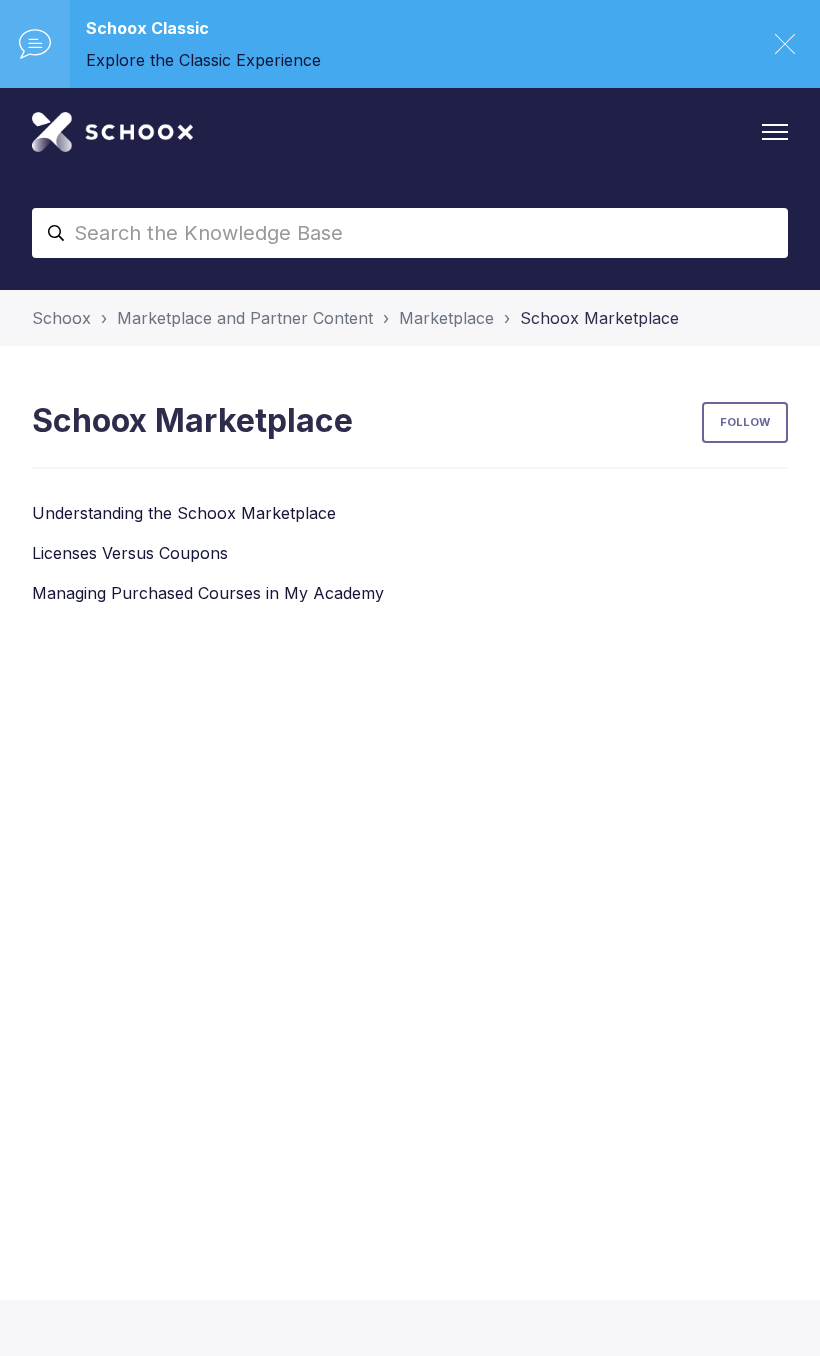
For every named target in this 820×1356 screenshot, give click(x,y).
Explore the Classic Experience (203, 60)
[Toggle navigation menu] (775, 132)
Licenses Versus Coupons (130, 553)
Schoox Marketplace (599, 318)
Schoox (61, 318)
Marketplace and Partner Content (245, 318)
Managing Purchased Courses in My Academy (208, 593)
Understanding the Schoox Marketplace (184, 513)
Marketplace (446, 318)
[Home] (112, 132)
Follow (745, 422)
